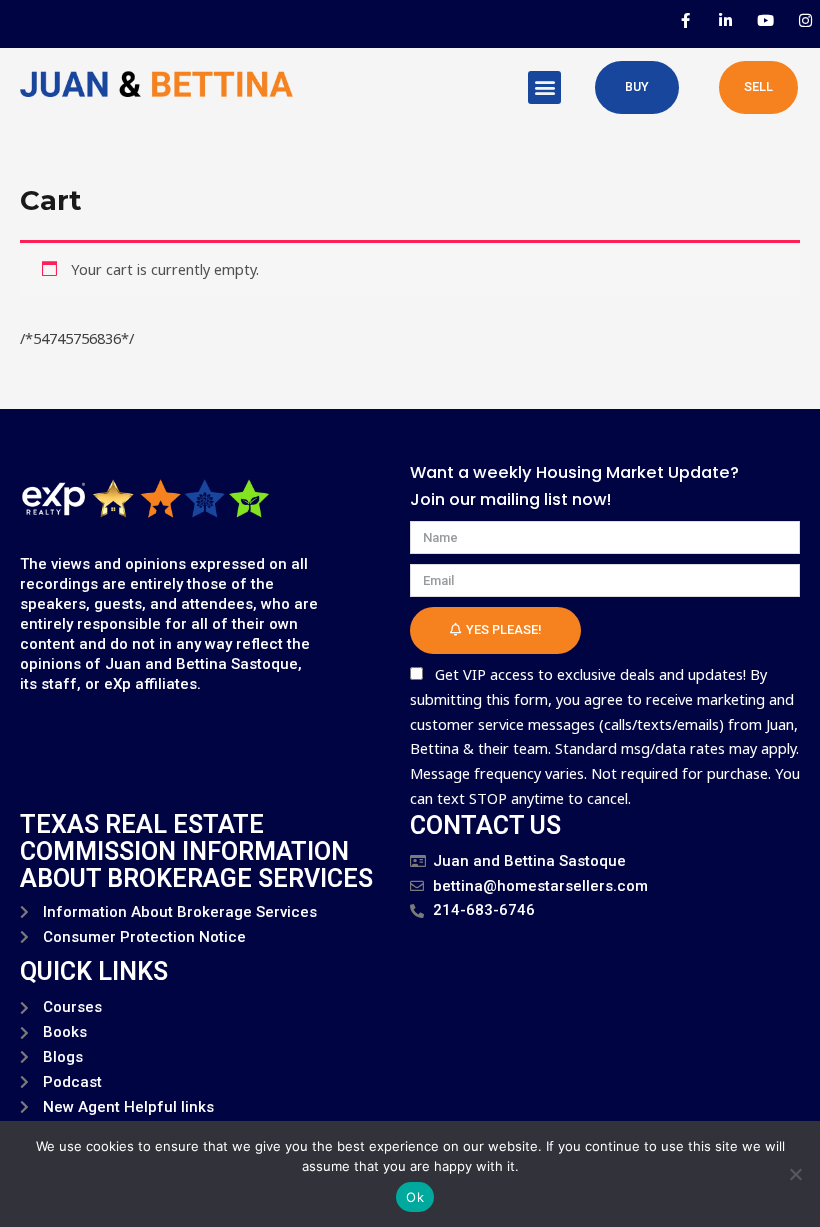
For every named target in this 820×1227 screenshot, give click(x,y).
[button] (544, 87)
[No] (795, 1174)
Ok (415, 1197)
